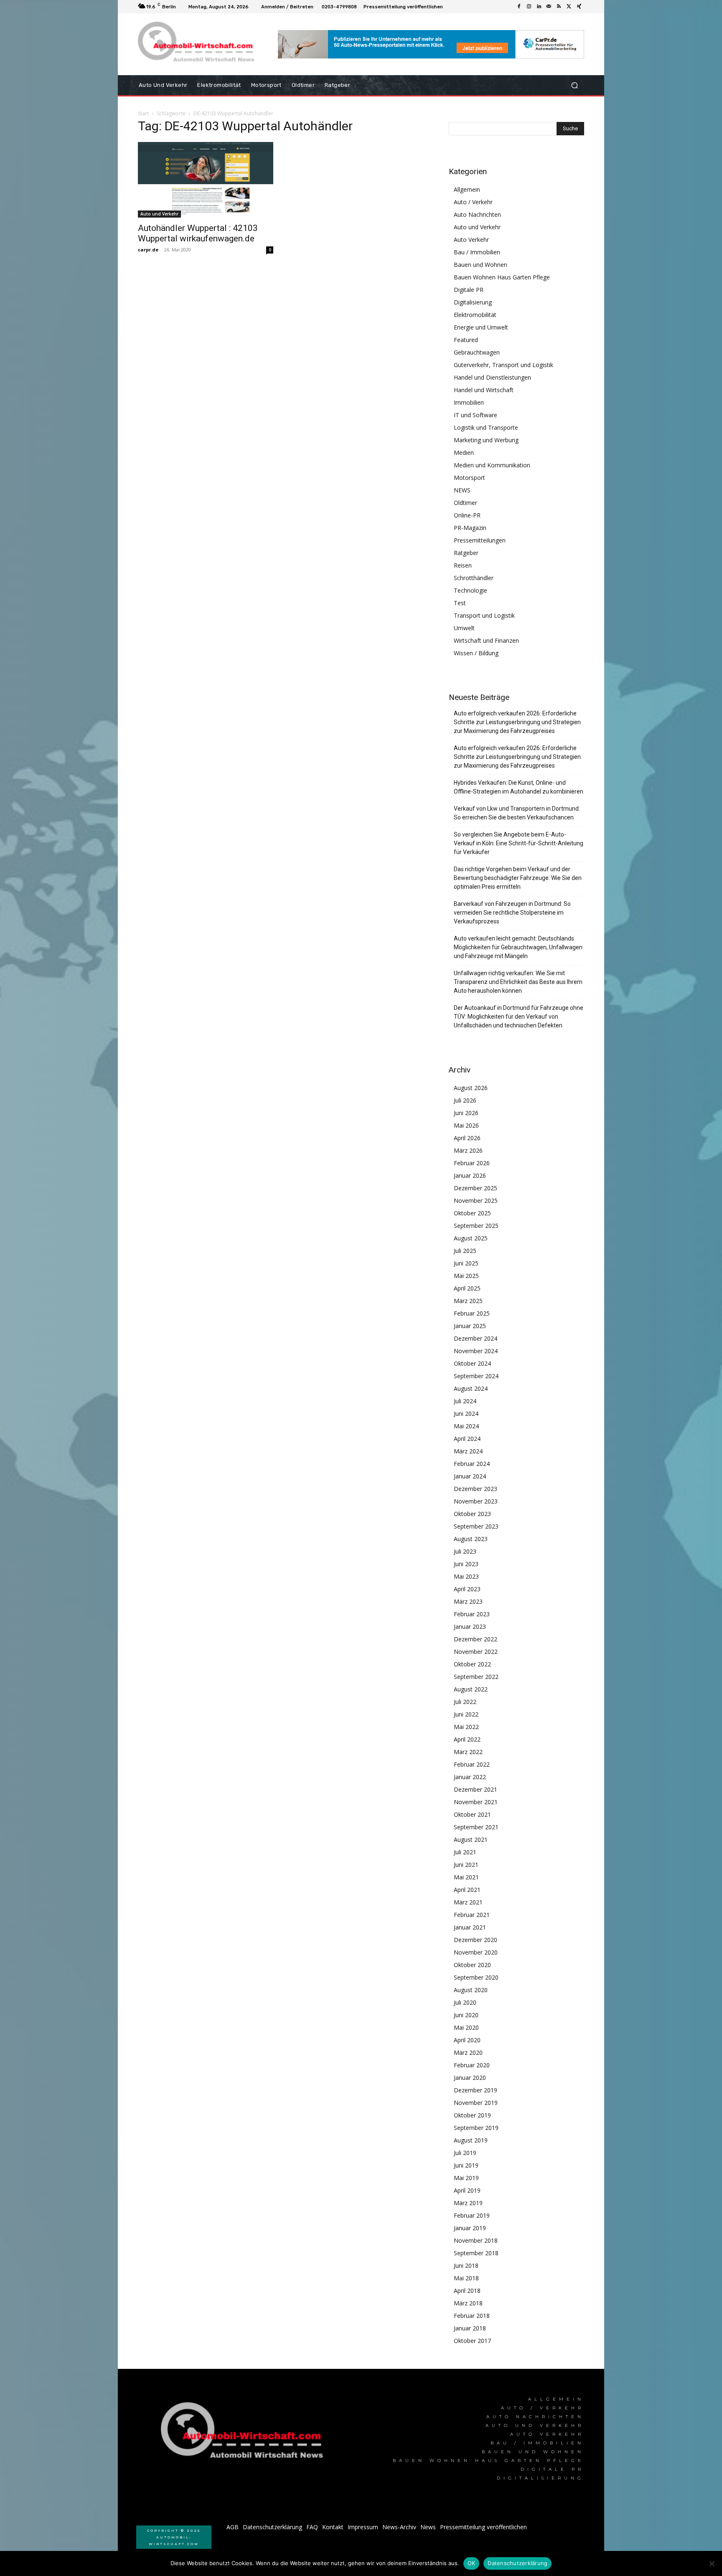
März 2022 (468, 1752)
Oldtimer (465, 503)
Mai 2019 (466, 2178)
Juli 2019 (465, 2153)
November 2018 (476, 2240)
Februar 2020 (472, 2065)
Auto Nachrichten (477, 214)
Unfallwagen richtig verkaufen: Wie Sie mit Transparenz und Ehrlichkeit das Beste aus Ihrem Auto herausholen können (518, 982)
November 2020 (476, 1952)
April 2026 (467, 1138)
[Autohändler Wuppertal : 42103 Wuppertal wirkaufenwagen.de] (206, 180)
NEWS (462, 490)
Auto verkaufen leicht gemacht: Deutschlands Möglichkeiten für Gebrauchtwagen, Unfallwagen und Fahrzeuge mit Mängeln (518, 947)
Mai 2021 (466, 1877)
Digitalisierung (473, 302)
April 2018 (467, 2291)
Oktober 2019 (472, 2115)
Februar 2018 (472, 2316)
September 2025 (476, 1226)
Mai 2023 (466, 1576)
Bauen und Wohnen (480, 265)
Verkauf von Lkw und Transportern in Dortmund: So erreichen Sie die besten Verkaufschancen (517, 813)
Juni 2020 (466, 2015)
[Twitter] (569, 7)
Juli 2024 (465, 1401)
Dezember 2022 (475, 1639)
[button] (574, 85)
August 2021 (471, 1839)
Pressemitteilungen (480, 540)
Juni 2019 (466, 2165)
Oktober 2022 (472, 1664)
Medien (464, 453)
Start (143, 113)
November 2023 (476, 1501)
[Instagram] (529, 7)
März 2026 (468, 1150)
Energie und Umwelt (481, 327)
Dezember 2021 (475, 1789)
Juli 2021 (465, 1852)
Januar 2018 (470, 2328)
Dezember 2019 (475, 2090)
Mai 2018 (466, 2278)
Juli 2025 (465, 1251)
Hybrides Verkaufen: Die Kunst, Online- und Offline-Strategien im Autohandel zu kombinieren (519, 787)
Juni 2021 (466, 1865)
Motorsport (469, 478)
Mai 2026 (466, 1125)
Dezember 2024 (475, 1338)
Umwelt (464, 628)
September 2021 (476, 1827)
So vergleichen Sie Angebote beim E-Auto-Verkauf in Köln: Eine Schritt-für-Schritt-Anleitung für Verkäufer (519, 843)
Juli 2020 (465, 2002)
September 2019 (476, 2128)
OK (472, 2563)
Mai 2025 (466, 1276)
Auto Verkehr (471, 240)
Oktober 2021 (472, 1814)
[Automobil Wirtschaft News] (244, 2434)
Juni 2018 (466, 2265)
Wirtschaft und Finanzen (486, 640)
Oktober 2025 (472, 1213)
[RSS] (559, 7)
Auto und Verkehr (159, 214)
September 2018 (476, 2253)
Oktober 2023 (472, 1514)
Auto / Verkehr (473, 202)
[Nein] (712, 2563)
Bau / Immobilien (477, 252)
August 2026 (471, 1088)
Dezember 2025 (475, 1188)
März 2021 (468, 1902)
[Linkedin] (539, 7)
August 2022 (471, 1689)
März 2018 (468, 2303)
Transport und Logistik (484, 615)
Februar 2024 (472, 1464)
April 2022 (467, 1739)
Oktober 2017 (472, 2341)
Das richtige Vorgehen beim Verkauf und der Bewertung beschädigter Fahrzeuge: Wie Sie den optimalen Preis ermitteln (518, 878)
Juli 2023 (465, 1551)
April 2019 (467, 2190)
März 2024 (468, 1451)
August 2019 (471, 2140)
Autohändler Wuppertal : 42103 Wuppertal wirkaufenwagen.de (198, 233)
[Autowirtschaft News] (198, 44)
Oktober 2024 (472, 1363)
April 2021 (467, 1890)
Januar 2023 (470, 1626)
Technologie (470, 590)
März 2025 (468, 1301)
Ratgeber (466, 553)
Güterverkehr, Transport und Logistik (503, 365)
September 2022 (476, 1677)
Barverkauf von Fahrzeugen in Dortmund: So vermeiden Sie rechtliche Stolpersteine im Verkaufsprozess (512, 913)
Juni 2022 (466, 1714)
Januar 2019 (470, 2228)
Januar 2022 (470, 1777)
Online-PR (467, 515)
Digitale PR (469, 290)
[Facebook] (519, 7)
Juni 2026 (466, 1113)
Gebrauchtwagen (477, 352)
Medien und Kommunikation (492, 465)
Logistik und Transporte (486, 427)
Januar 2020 (470, 2078)
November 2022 (476, 1652)
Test (460, 603)
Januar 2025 (470, 1326)
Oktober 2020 (472, 1965)
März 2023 (468, 1601)
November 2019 (476, 2103)
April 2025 (467, 1288)
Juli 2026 (465, 1100)
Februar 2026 (472, 1163)
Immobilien (469, 402)
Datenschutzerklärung (517, 2563)
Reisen (463, 565)
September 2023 (476, 1526)
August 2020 (471, 1990)
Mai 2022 (466, 1727)
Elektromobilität (475, 315)
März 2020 (468, 2052)
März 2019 (468, 2203)
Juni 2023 (466, 1564)
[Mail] (549, 7)
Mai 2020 (466, 2027)
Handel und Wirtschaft (484, 390)
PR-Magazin (470, 528)
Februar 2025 (472, 1313)
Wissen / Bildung (476, 653)
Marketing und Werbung (486, 440)
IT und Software (475, 415)
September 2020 (476, 1977)
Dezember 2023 (475, 1489)
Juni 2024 (466, 1414)
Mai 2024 (466, 1426)
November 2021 (476, 1802)
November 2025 (476, 1201)
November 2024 (476, 1351)
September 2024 (476, 1376)
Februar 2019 (472, 2215)
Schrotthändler (474, 578)
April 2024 (467, 1439)
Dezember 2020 (475, 1940)
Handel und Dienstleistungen (492, 377)
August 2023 (471, 1539)
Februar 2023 (472, 1614)
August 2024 (471, 1388)
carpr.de (148, 250)
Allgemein (467, 189)
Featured (466, 340)
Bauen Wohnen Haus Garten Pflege (502, 277)
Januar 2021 (470, 1927)
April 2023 (467, 1589)
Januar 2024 (470, 1476)
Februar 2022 (472, 1764)
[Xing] (579, 7)
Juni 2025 (466, 1263)
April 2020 (467, 2040)
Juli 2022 (465, 1702)
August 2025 (471, 1238)
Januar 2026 (470, 1175)
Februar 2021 (472, 1915)
